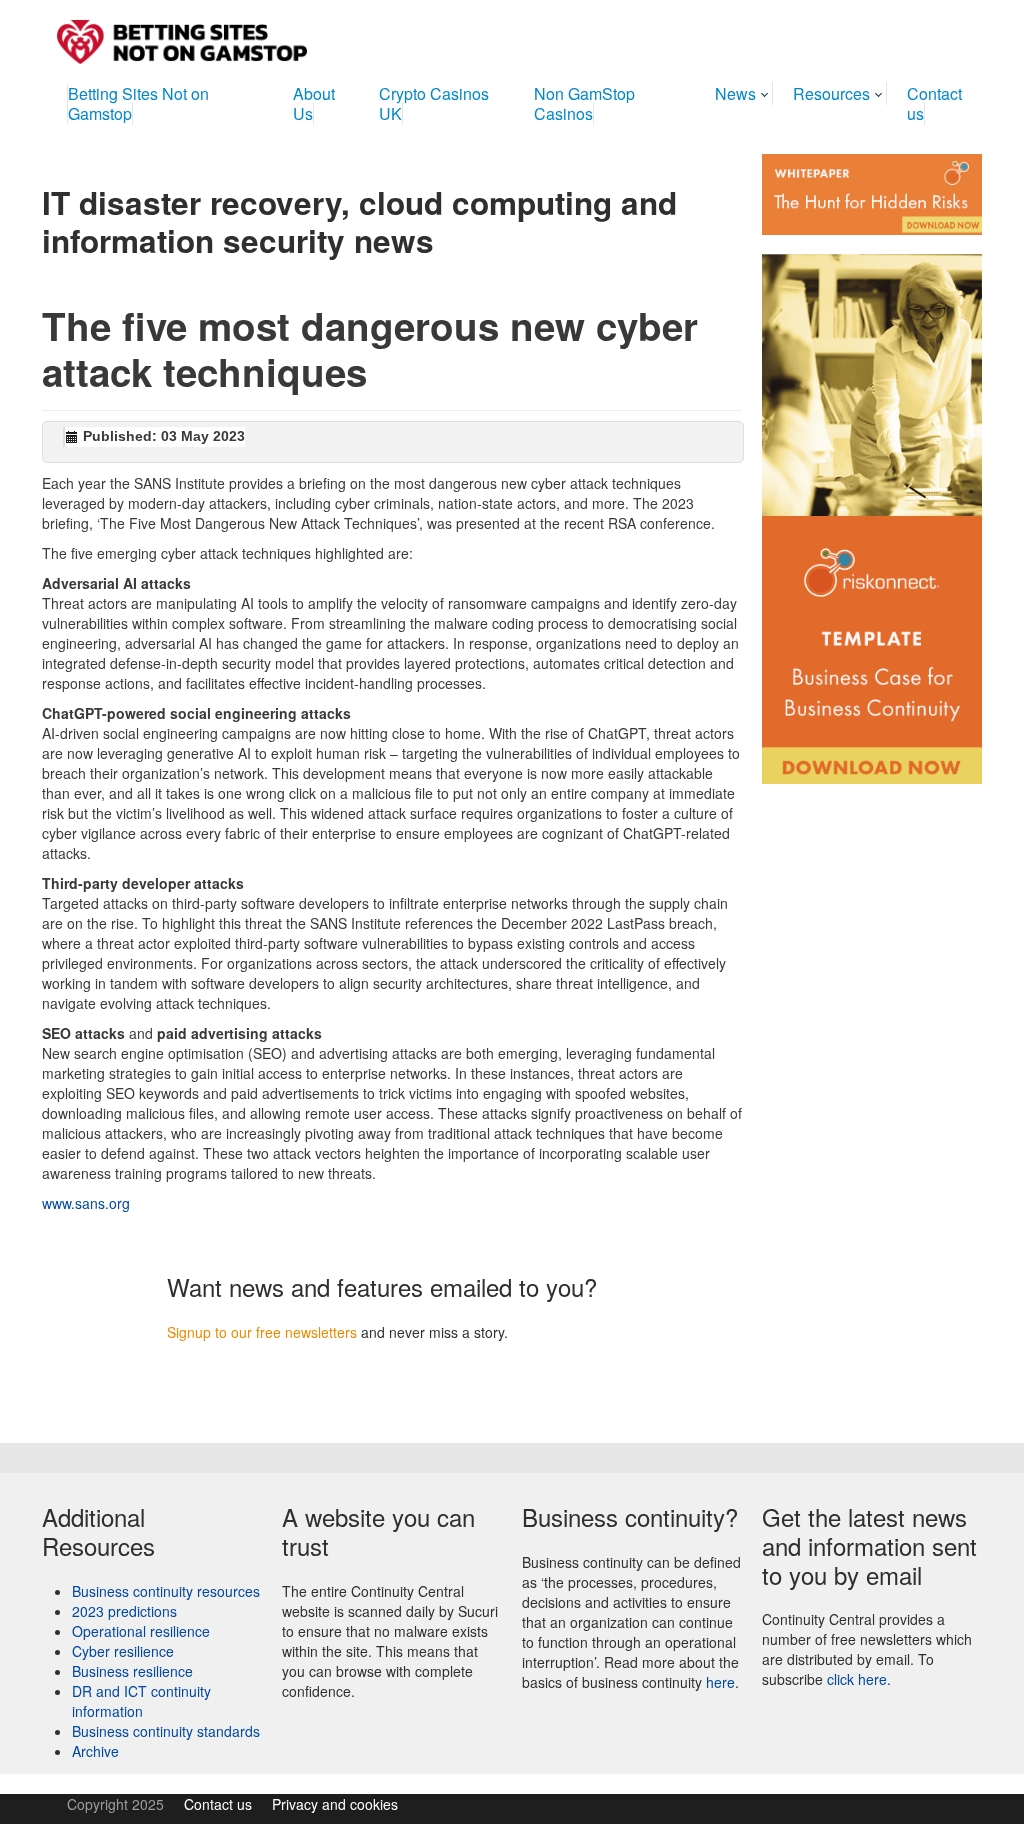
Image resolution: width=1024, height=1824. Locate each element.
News (735, 93)
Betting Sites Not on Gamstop (138, 103)
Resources (831, 93)
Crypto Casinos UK (434, 103)
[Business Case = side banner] (872, 509)
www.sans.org (86, 1203)
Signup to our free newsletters (262, 1332)
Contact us (934, 103)
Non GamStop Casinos (584, 103)
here (720, 1682)
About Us (314, 103)
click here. (859, 1679)
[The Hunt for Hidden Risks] (872, 192)
